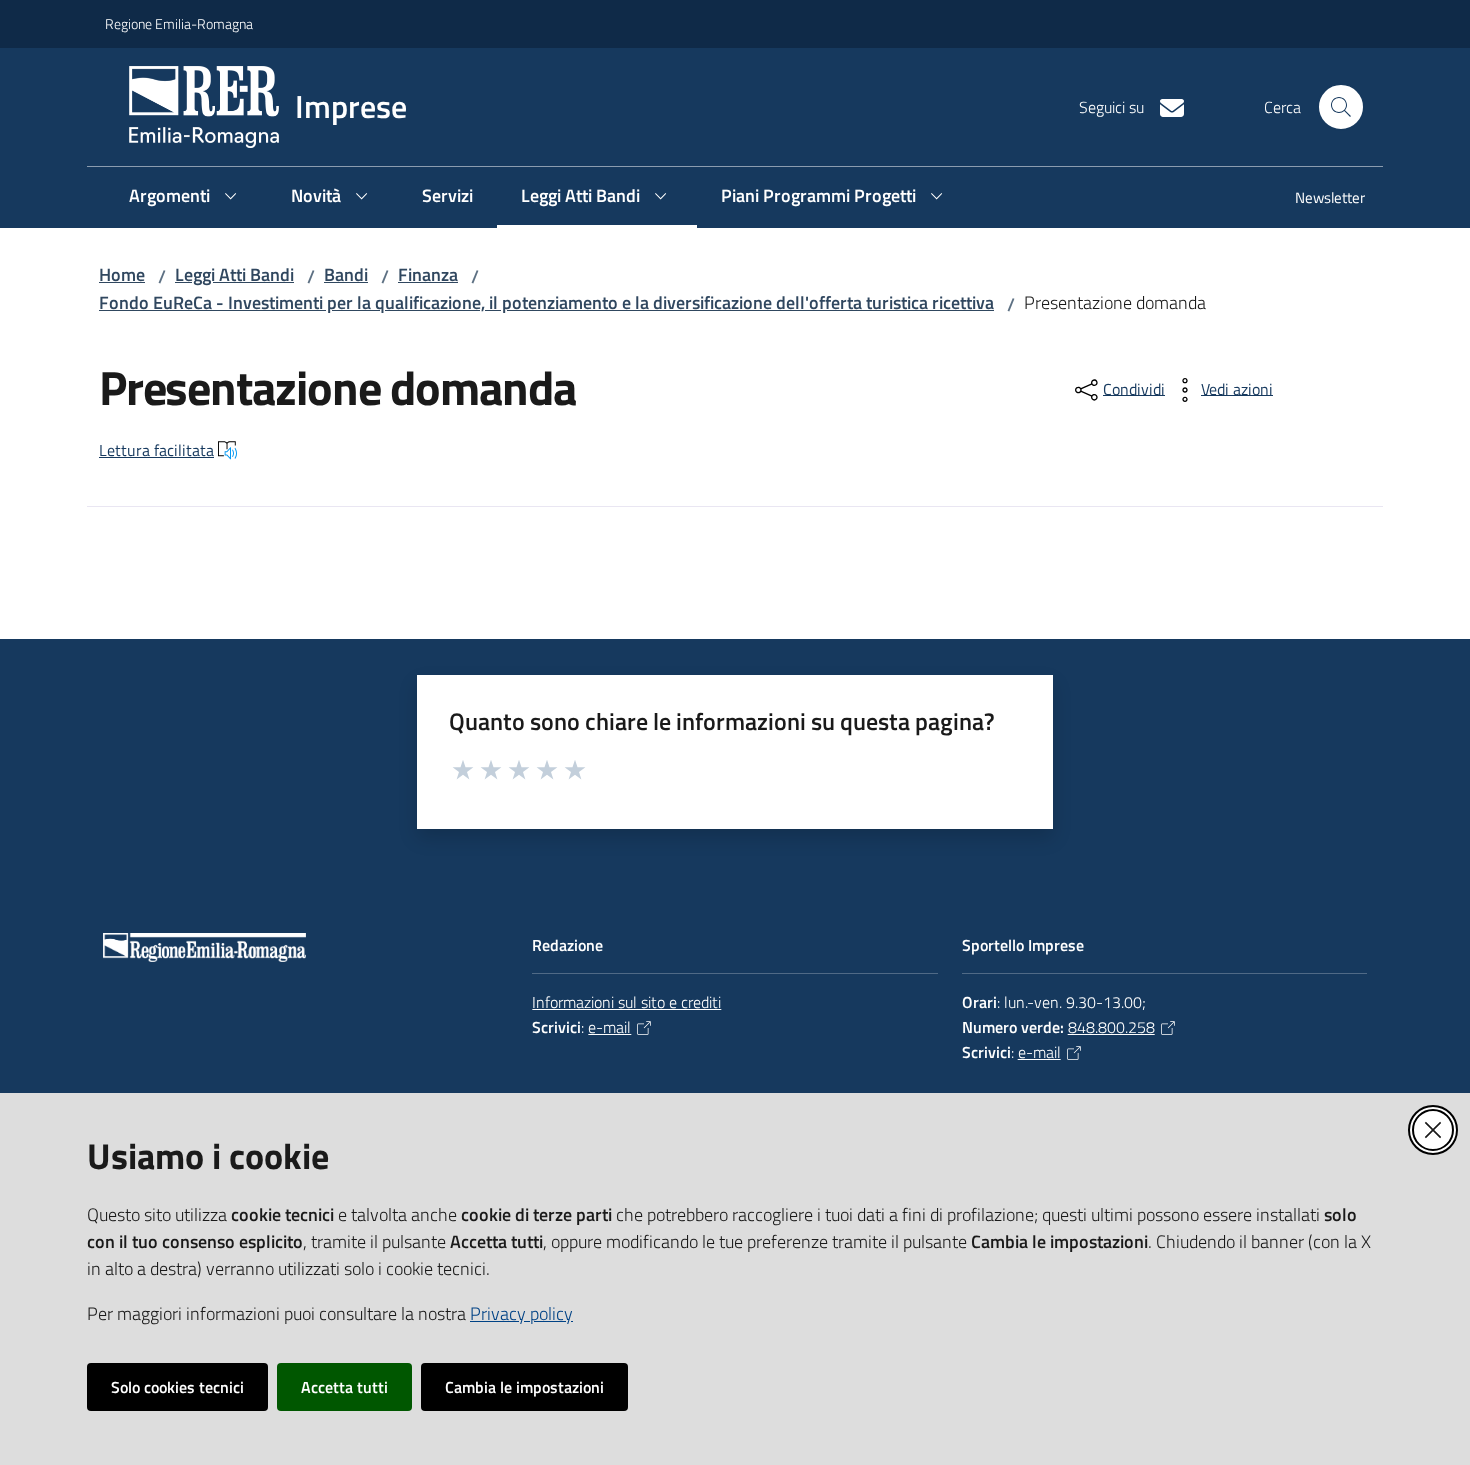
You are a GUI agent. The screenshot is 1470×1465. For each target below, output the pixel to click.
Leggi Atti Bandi (234, 274)
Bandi (346, 274)
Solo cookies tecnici (177, 1387)
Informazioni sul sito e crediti (626, 1002)
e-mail (609, 1027)
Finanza (428, 274)
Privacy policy (521, 1313)
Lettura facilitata (156, 450)
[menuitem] (1318, 199)
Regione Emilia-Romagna (179, 23)
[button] (1341, 107)
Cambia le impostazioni (524, 1387)
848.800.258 (1111, 1027)
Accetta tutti (344, 1387)
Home (122, 274)
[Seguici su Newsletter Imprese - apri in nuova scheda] (1164, 106)
